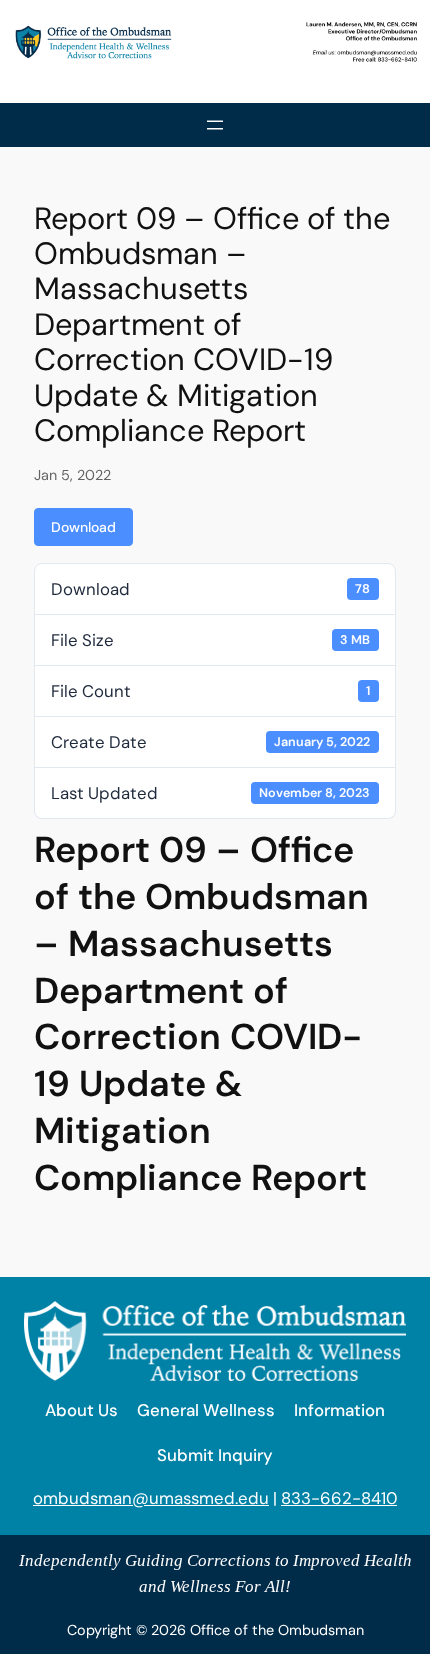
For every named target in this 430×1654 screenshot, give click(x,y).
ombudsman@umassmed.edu (151, 1498)
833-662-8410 (339, 1498)
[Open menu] (215, 125)
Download (83, 527)
